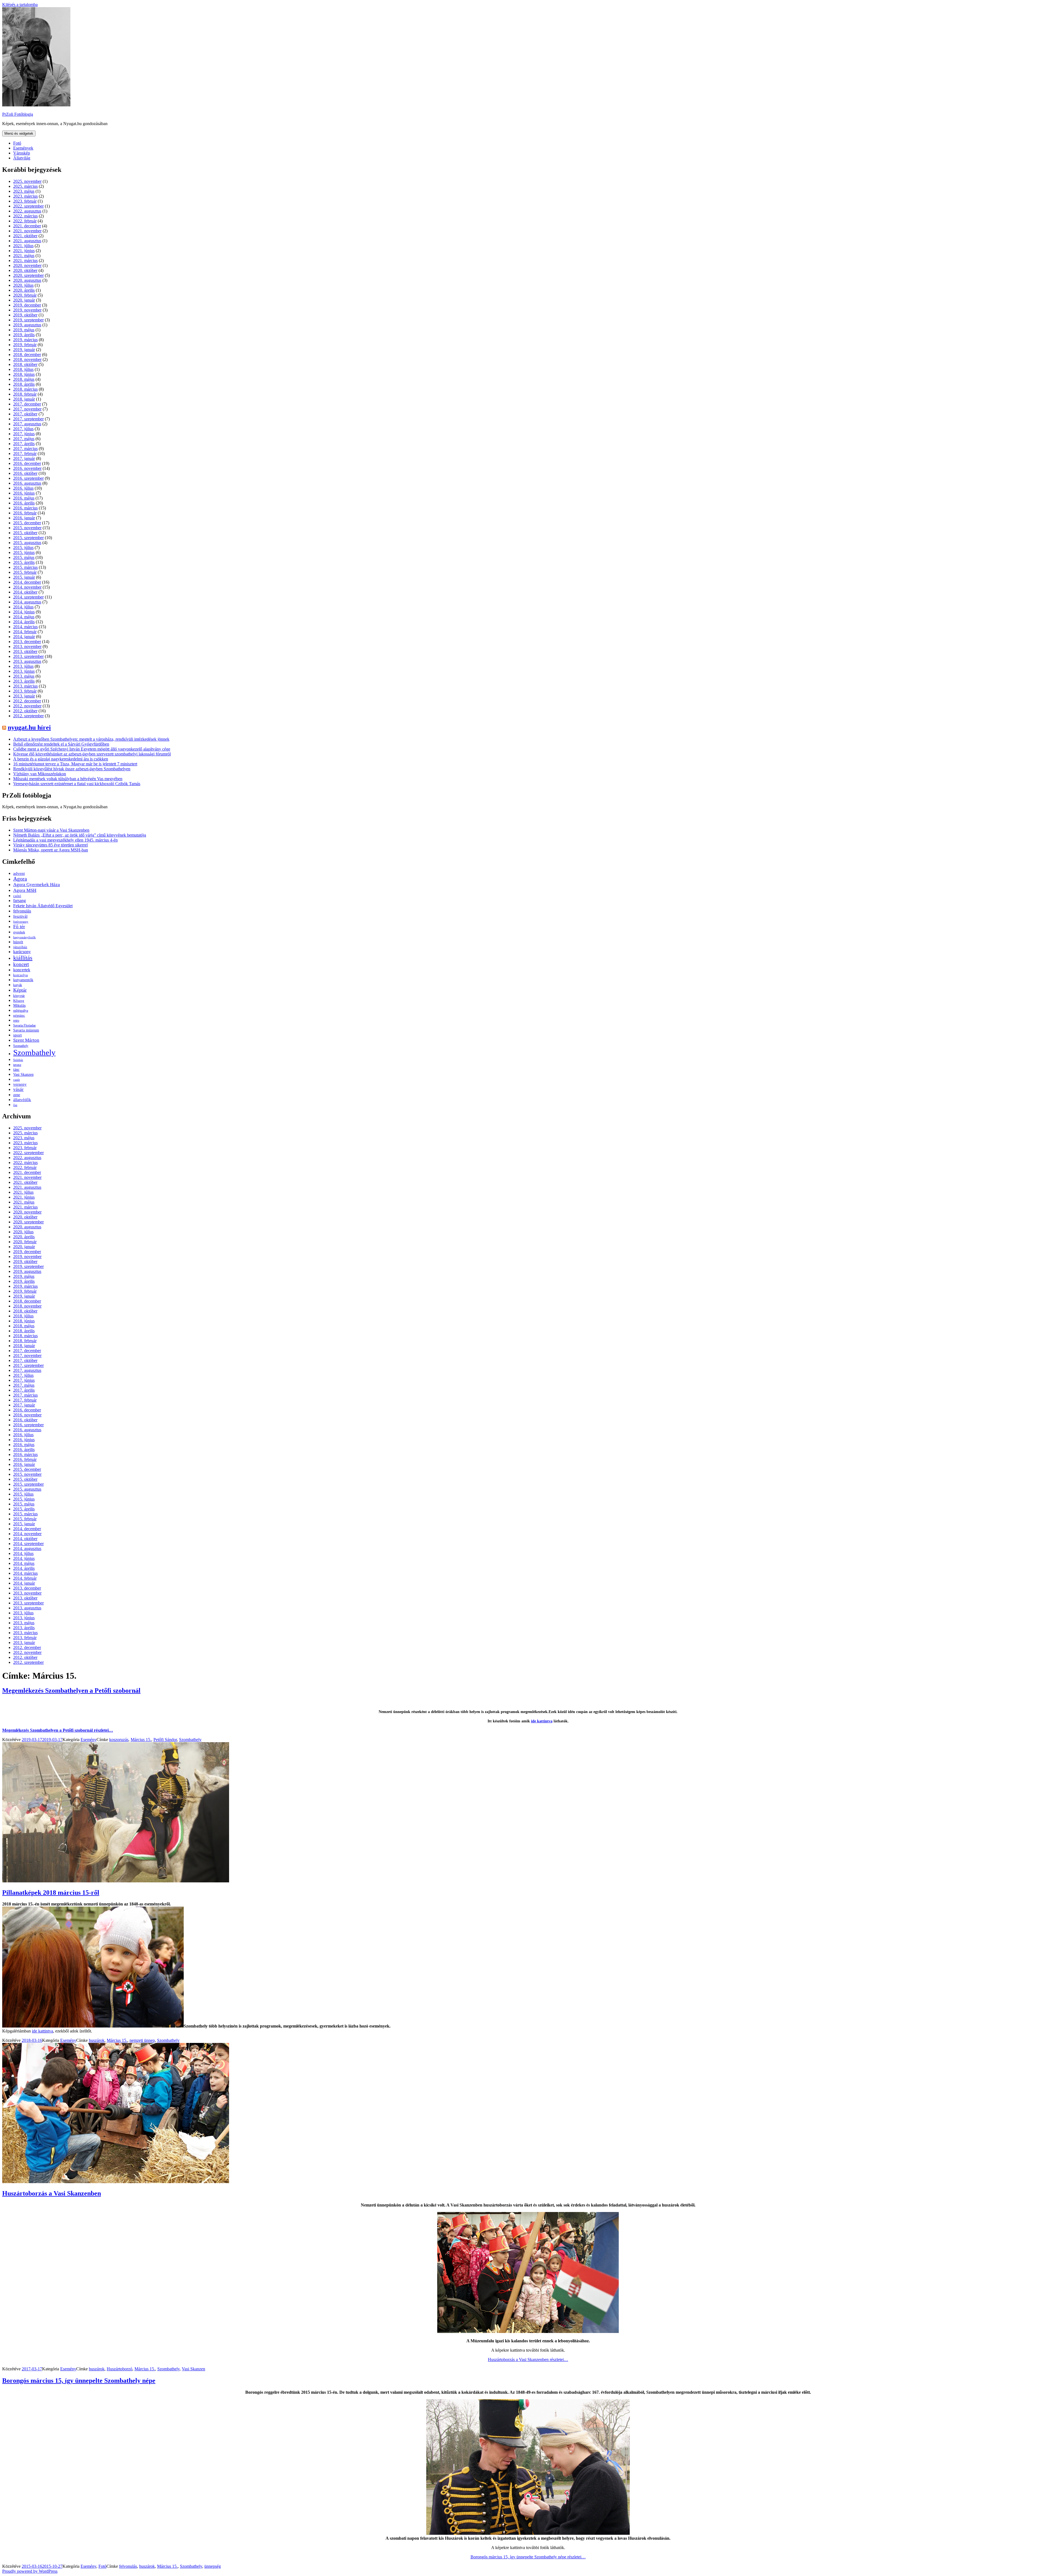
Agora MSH (25, 890)
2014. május (24, 617)
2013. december (27, 642)
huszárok (97, 2040)
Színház (18, 1060)
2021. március (25, 260)
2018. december (27, 355)
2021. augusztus (27, 241)
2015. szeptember (28, 538)
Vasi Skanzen (23, 1075)
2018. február (25, 394)
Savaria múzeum (26, 1030)
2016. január (24, 518)
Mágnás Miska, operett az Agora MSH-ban (51, 850)
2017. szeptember (28, 419)
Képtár (20, 990)
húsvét (18, 942)
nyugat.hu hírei (29, 727)
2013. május (24, 676)
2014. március (25, 627)
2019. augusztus (27, 325)
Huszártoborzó (119, 2369)
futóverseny (21, 922)
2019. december (27, 305)
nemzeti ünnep (142, 2040)
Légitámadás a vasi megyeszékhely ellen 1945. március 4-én (65, 840)
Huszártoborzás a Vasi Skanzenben (52, 2193)
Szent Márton (26, 1040)
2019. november (27, 310)
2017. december (27, 404)
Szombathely (34, 1052)
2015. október (25, 533)
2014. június (24, 612)
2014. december (27, 582)
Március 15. (141, 1740)
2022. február (25, 221)
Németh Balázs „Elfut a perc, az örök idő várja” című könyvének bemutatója (80, 835)
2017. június (24, 434)
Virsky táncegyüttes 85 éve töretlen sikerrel (50, 845)
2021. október (25, 236)
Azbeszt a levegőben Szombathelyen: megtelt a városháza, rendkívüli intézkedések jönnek (91, 739)
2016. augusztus (27, 483)
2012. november (27, 706)
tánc (16, 1069)
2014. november (27, 587)
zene (17, 1095)
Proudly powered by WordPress (30, 2571)
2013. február (25, 691)
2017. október (25, 414)
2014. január (24, 637)
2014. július (23, 607)
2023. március (25, 196)
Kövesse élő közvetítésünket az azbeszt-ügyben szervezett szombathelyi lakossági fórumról (92, 754)
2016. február (25, 513)
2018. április (24, 384)
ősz (15, 1105)
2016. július (23, 488)
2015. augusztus (27, 543)
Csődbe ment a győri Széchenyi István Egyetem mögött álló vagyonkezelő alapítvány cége (92, 749)
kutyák (18, 985)
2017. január (24, 458)
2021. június (24, 251)
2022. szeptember (28, 206)
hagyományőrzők (24, 937)
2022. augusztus (27, 211)
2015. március (25, 567)
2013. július (23, 666)
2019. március (25, 340)
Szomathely (21, 1046)
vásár (18, 1089)
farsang (20, 901)
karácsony (22, 952)
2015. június (24, 552)
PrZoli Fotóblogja (18, 114)
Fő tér (19, 926)
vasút (16, 1080)
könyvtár (19, 996)
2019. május (24, 330)
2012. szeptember (28, 716)
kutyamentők (23, 980)
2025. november (27, 181)
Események (23, 148)
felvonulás (22, 911)
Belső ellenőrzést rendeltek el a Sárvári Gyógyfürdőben (61, 744)
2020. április (24, 290)
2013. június (24, 671)
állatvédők (22, 1100)
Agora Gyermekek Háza (37, 885)
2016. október (25, 473)
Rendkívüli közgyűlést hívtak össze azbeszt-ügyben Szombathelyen (72, 769)
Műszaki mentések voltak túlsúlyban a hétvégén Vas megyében (68, 779)
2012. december (27, 701)
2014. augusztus (27, 602)
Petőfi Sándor (165, 1740)
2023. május (24, 191)
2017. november (27, 409)
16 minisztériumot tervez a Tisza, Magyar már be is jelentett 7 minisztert (75, 764)
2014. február (25, 632)
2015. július (23, 548)
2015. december (27, 523)
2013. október (25, 651)
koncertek (22, 970)
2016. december (27, 463)
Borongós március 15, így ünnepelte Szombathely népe (79, 2381)
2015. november (27, 528)
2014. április (24, 622)
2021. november (27, 231)
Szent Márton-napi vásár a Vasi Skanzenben (51, 830)
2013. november (27, 646)
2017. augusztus (27, 424)
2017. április (24, 444)
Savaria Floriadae (24, 1026)
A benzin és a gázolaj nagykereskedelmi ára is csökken (61, 759)
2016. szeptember (28, 478)
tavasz (17, 1065)
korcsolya (20, 975)
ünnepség (213, 2566)
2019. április (24, 335)
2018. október (25, 364)
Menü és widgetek (19, 133)
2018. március (25, 389)
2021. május (24, 256)
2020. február (25, 295)
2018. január (24, 399)
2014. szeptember (28, 597)
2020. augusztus (27, 280)
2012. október (25, 711)
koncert (21, 964)
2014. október (25, 592)
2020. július (23, 285)
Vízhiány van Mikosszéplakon (40, 774)
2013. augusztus (27, 661)
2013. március (25, 686)
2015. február (25, 572)
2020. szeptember (28, 275)
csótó (17, 896)
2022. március (25, 216)
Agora (20, 879)
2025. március (25, 186)
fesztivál (20, 916)
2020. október (25, 270)
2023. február (25, 201)
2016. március (25, 508)
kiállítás (23, 958)
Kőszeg (19, 1001)
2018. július (23, 369)
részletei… (58, 1730)
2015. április (24, 562)
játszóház (20, 947)
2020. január (24, 300)
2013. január (24, 696)
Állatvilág (22, 158)
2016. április (24, 503)
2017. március (25, 449)
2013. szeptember (28, 656)
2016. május (24, 498)
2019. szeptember (28, 320)
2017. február (25, 453)
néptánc (19, 1016)
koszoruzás (119, 1740)
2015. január (24, 577)
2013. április (24, 681)
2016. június (24, 493)
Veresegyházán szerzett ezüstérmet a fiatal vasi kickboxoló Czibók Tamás (77, 784)
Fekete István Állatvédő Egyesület (43, 906)
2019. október (25, 315)
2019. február (25, 345)
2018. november (27, 359)
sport (17, 1035)
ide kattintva (542, 1721)
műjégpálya (21, 1011)
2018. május (24, 379)
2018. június (24, 374)
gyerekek (19, 932)
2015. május (24, 557)
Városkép (22, 153)
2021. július (23, 246)
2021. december (27, 226)
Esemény (89, 1740)
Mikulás (19, 1006)
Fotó (17, 143)
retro (16, 1021)
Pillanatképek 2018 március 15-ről (51, 1893)
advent (19, 873)
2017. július (23, 429)
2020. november (27, 265)
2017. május (24, 439)
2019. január (24, 350)
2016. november (27, 468)
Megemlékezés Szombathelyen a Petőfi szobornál (71, 1690)
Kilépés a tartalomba (20, 5)
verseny (20, 1084)
